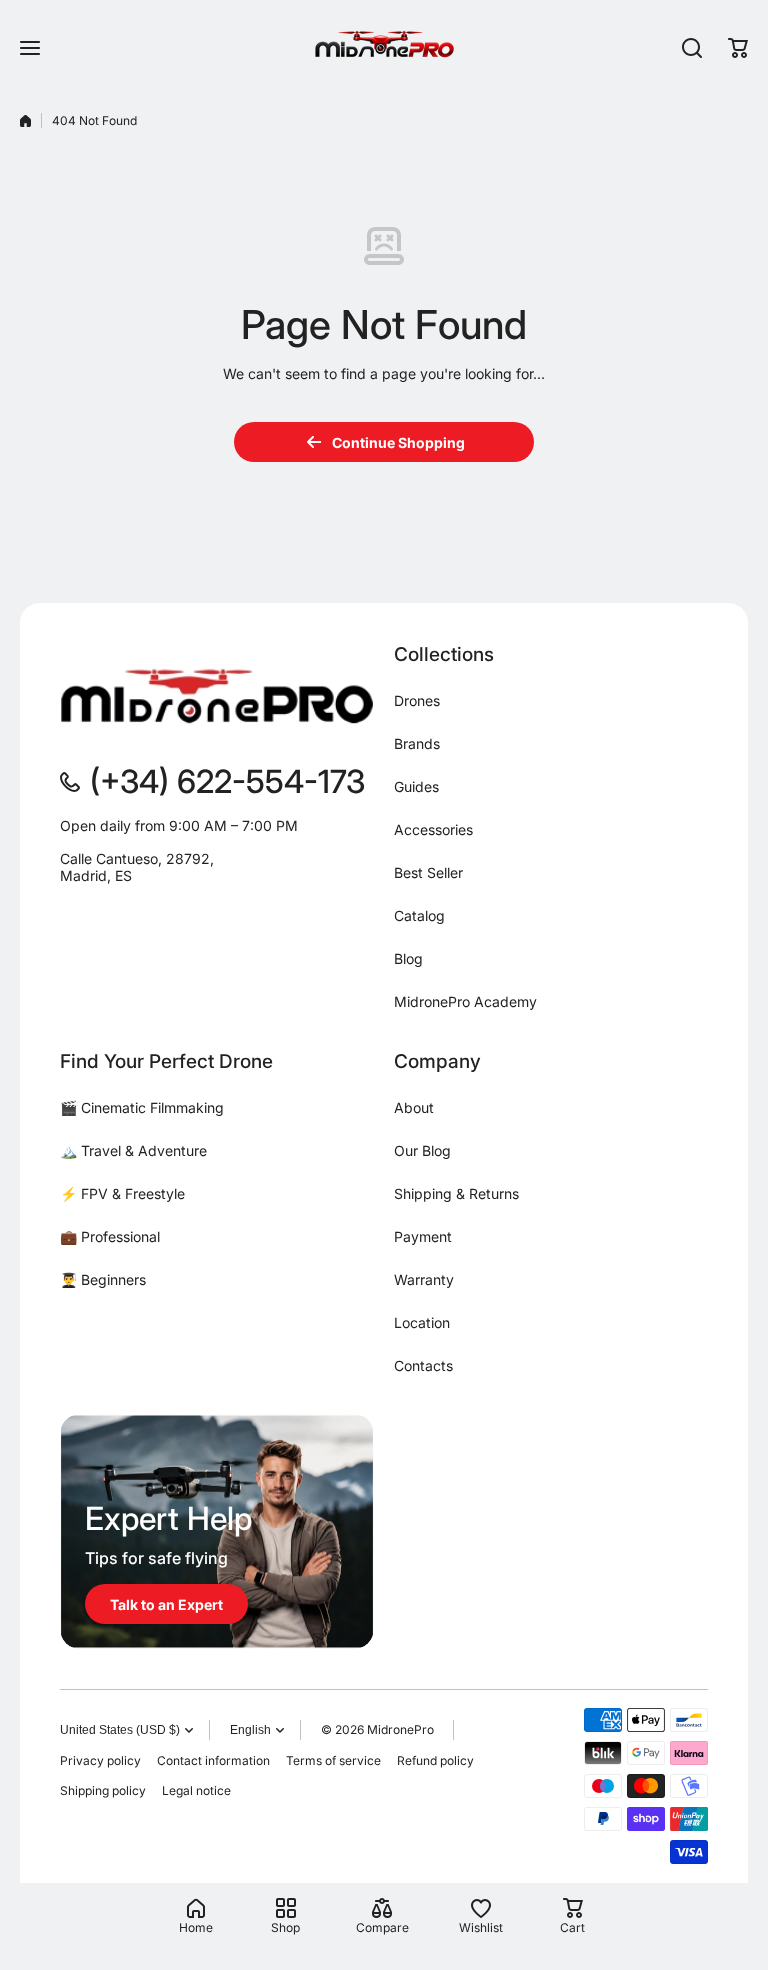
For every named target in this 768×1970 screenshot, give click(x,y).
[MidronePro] (384, 47)
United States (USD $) (120, 1730)
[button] (738, 48)
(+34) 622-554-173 (227, 781)
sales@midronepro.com (137, 908)
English (250, 1730)
